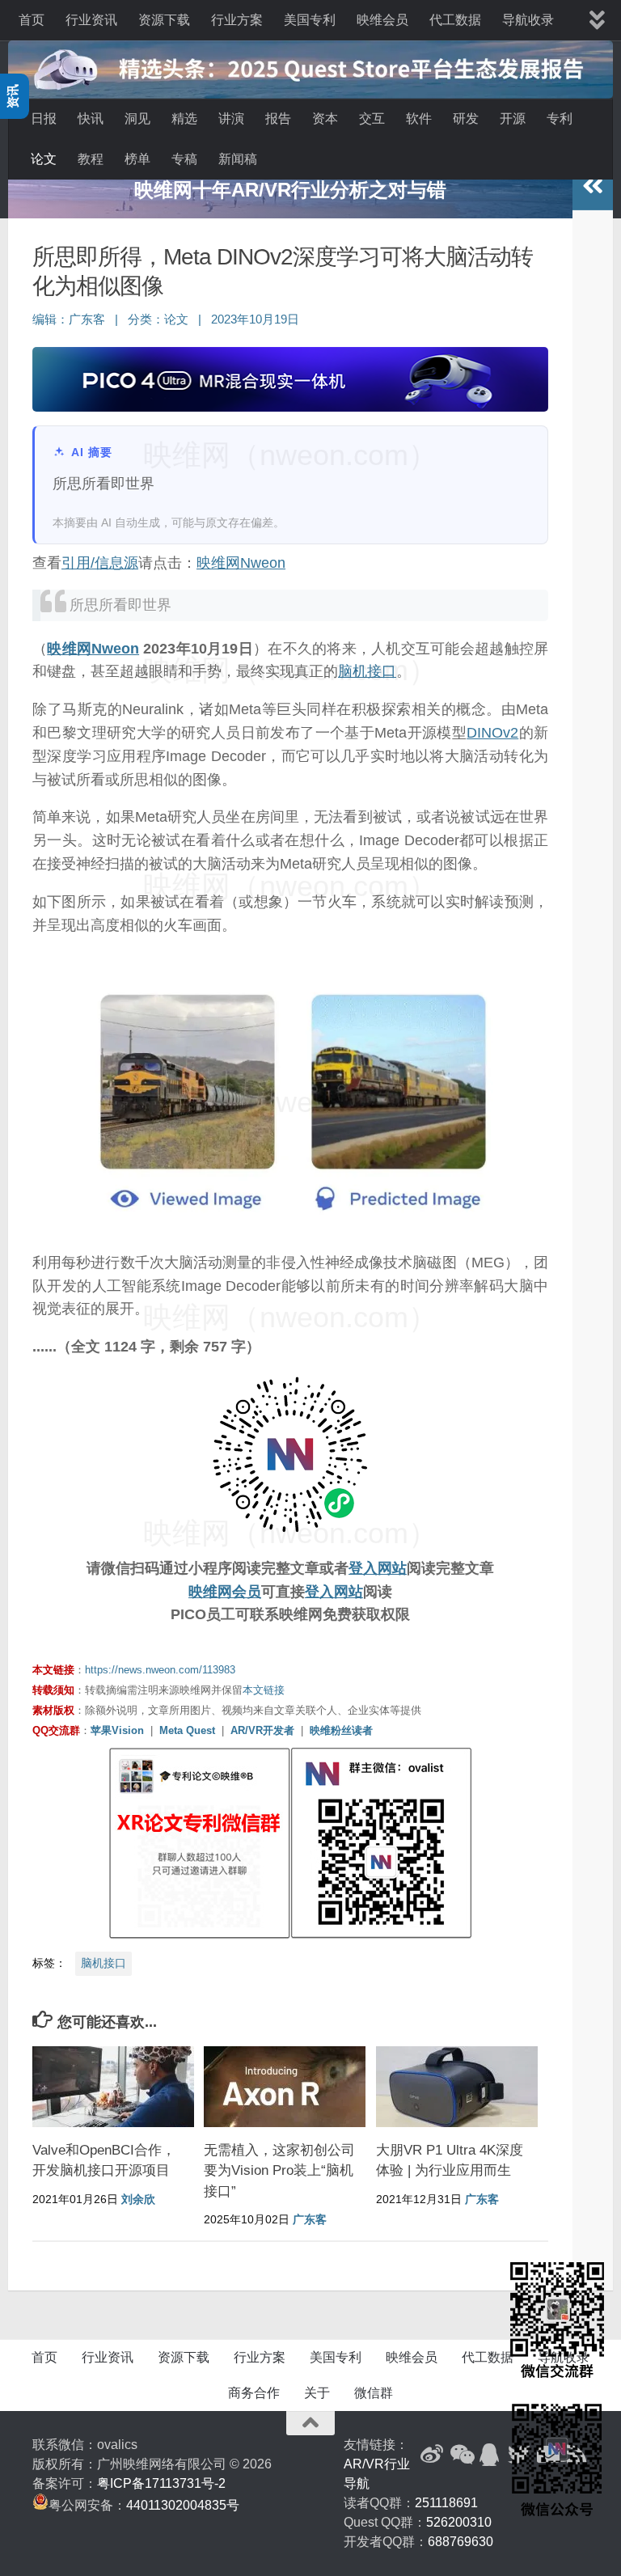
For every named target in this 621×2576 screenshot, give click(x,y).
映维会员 (382, 20)
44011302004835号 (183, 2505)
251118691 (446, 2503)
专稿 (184, 159)
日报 (44, 118)
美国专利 (310, 20)
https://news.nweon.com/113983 (160, 1670)
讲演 (231, 118)
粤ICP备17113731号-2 (161, 2483)
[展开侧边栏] (593, 186)
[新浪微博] (432, 2455)
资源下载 (164, 20)
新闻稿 (238, 159)
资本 (325, 118)
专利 (560, 118)
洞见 (137, 118)
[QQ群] (490, 2455)
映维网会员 (225, 1592)
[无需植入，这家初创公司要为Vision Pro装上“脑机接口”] (285, 2087)
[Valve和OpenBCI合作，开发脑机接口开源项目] (113, 2087)
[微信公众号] (461, 2455)
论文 (44, 159)
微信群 (374, 2393)
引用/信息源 (100, 563)
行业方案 (237, 20)
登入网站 (378, 1568)
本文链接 (264, 1690)
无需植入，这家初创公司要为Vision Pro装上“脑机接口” (279, 2171)
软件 (419, 118)
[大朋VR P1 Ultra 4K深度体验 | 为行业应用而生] (457, 2087)
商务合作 (254, 2393)
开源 (513, 118)
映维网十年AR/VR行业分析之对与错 (290, 190)
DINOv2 (492, 733)
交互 (372, 118)
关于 (317, 2393)
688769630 (460, 2542)
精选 (184, 118)
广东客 (87, 319)
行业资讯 (91, 20)
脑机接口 (367, 671)
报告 (278, 118)
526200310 (459, 2522)
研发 (466, 118)
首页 (32, 20)
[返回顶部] (310, 2423)
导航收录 (528, 20)
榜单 (137, 159)
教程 (91, 159)
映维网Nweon (241, 563)
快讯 (91, 118)
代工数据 (455, 20)
